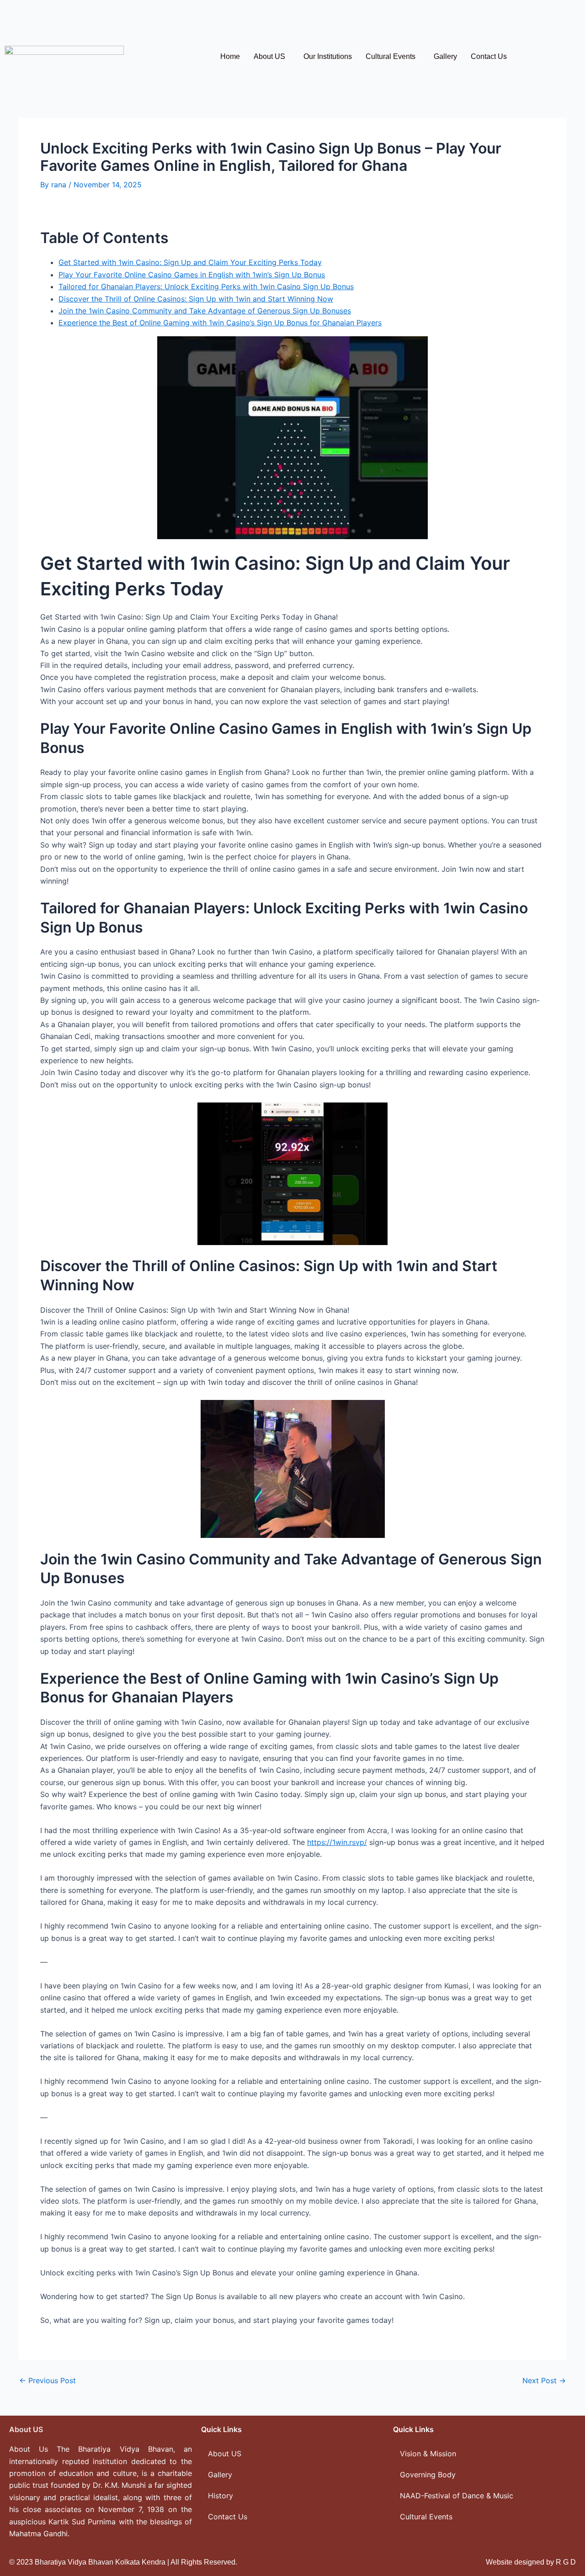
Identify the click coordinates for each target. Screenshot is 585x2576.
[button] (272, 57)
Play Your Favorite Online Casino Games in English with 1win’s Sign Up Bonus (192, 275)
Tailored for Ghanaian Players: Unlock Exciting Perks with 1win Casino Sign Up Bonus (206, 286)
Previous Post (48, 2380)
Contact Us (489, 56)
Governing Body (428, 2475)
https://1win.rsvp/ (337, 1842)
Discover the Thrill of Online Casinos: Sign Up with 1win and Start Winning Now (196, 299)
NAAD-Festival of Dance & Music (457, 2496)
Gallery (445, 56)
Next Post (544, 2380)
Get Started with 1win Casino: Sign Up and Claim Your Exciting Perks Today (190, 262)
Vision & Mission (428, 2454)
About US (269, 56)
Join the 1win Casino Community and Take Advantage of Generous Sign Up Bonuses (205, 311)
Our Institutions (328, 56)
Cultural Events (391, 56)
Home (230, 56)
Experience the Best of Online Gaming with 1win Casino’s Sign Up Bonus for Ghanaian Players (220, 323)
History (221, 2496)
